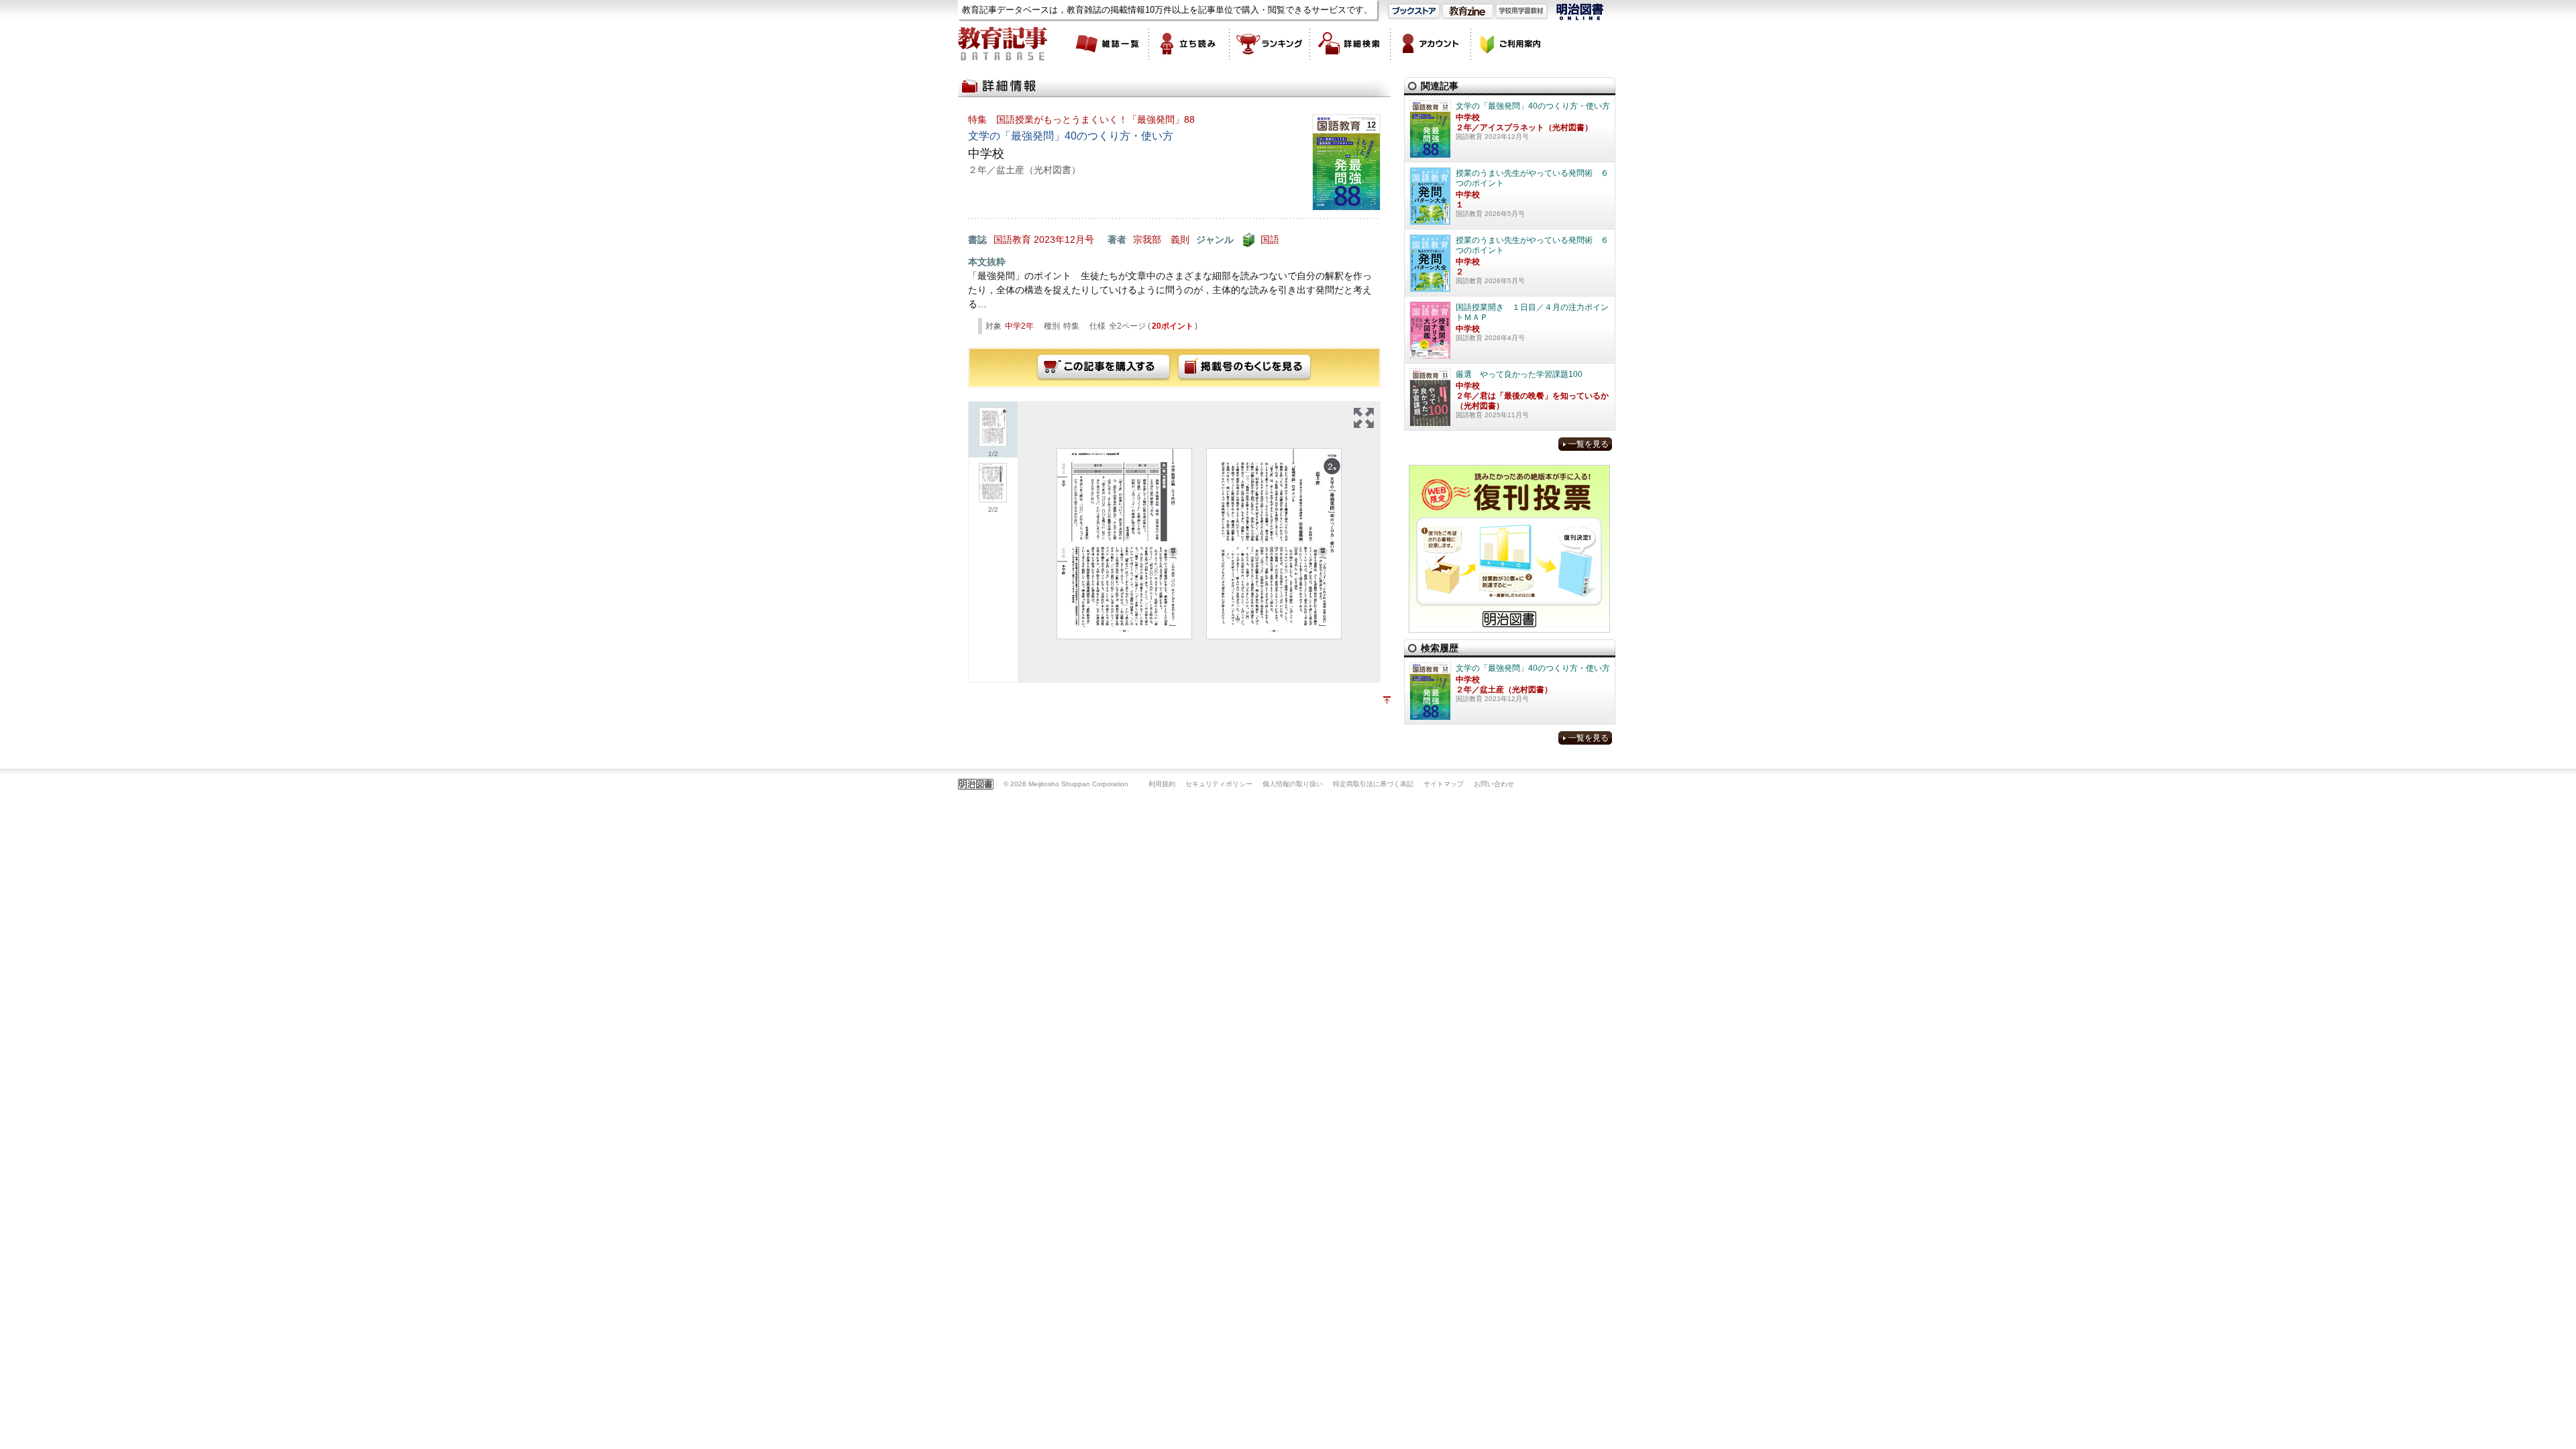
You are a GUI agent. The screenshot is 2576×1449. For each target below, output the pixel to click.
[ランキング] (1270, 44)
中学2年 (1019, 326)
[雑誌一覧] (1109, 44)
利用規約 (1162, 784)
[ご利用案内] (1511, 44)
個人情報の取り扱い (1293, 784)
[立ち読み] (1189, 44)
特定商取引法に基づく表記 (1373, 784)
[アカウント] (1431, 44)
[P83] (1124, 544)
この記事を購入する (1104, 368)
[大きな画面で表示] (1364, 418)
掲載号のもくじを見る (1244, 368)
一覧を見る (1589, 444)
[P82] (1274, 544)
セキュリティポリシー (1219, 784)
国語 (1270, 239)
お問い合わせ (1494, 784)
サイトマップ (1444, 784)
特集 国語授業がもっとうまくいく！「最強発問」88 (1081, 119)
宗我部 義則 (1161, 239)
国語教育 (1012, 239)
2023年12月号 (1064, 239)
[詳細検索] (1350, 44)
